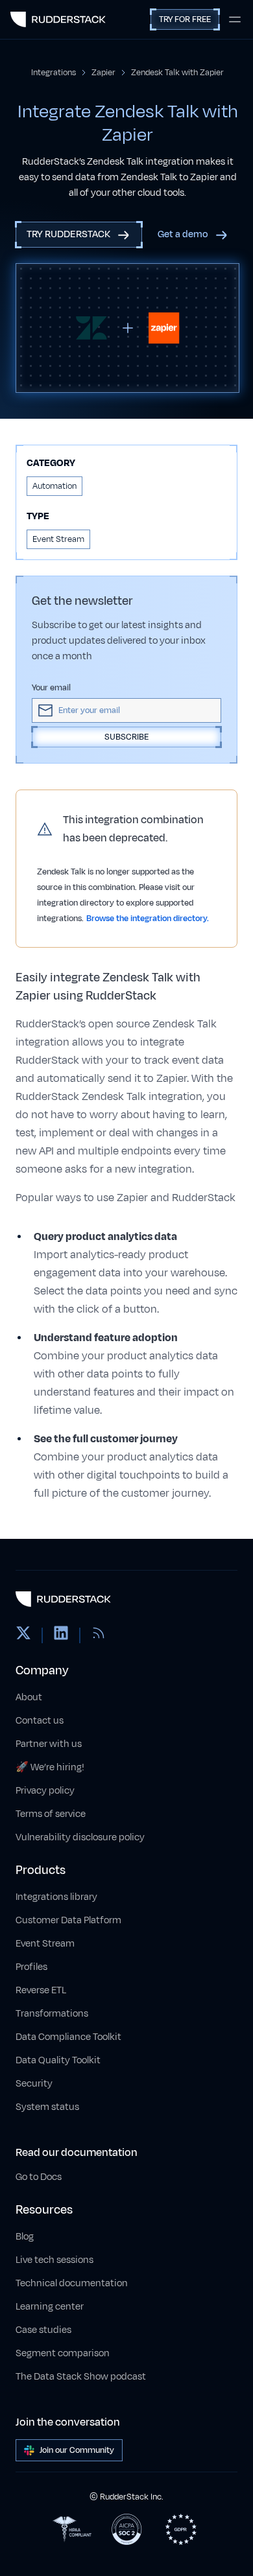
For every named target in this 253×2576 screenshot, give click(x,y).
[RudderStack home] (58, 19)
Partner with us (49, 1744)
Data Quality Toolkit (58, 2060)
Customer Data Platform (68, 1920)
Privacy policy (45, 1791)
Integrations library (56, 1897)
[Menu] (235, 19)
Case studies (43, 2330)
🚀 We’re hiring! (50, 1767)
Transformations (52, 2014)
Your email (51, 688)
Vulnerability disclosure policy (80, 1837)
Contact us (40, 1721)
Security (34, 2084)
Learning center (50, 2307)
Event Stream (45, 1944)
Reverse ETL (41, 1990)
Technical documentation (72, 2283)
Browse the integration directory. (148, 919)
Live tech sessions (54, 2260)
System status (47, 2107)
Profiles (31, 1967)
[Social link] (23, 1635)
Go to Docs (39, 2177)
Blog (25, 2237)
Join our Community (77, 2450)
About (29, 1697)
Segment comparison (63, 2353)
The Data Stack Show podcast (81, 2377)
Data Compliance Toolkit (68, 2037)
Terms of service (51, 1814)
